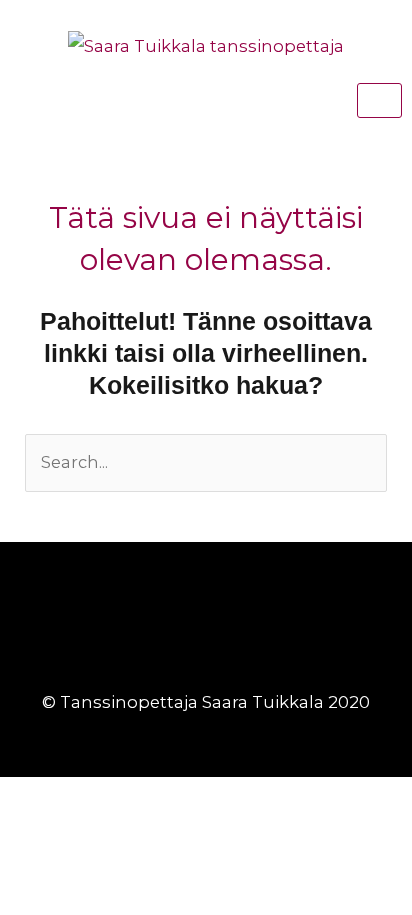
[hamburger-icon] (379, 100)
